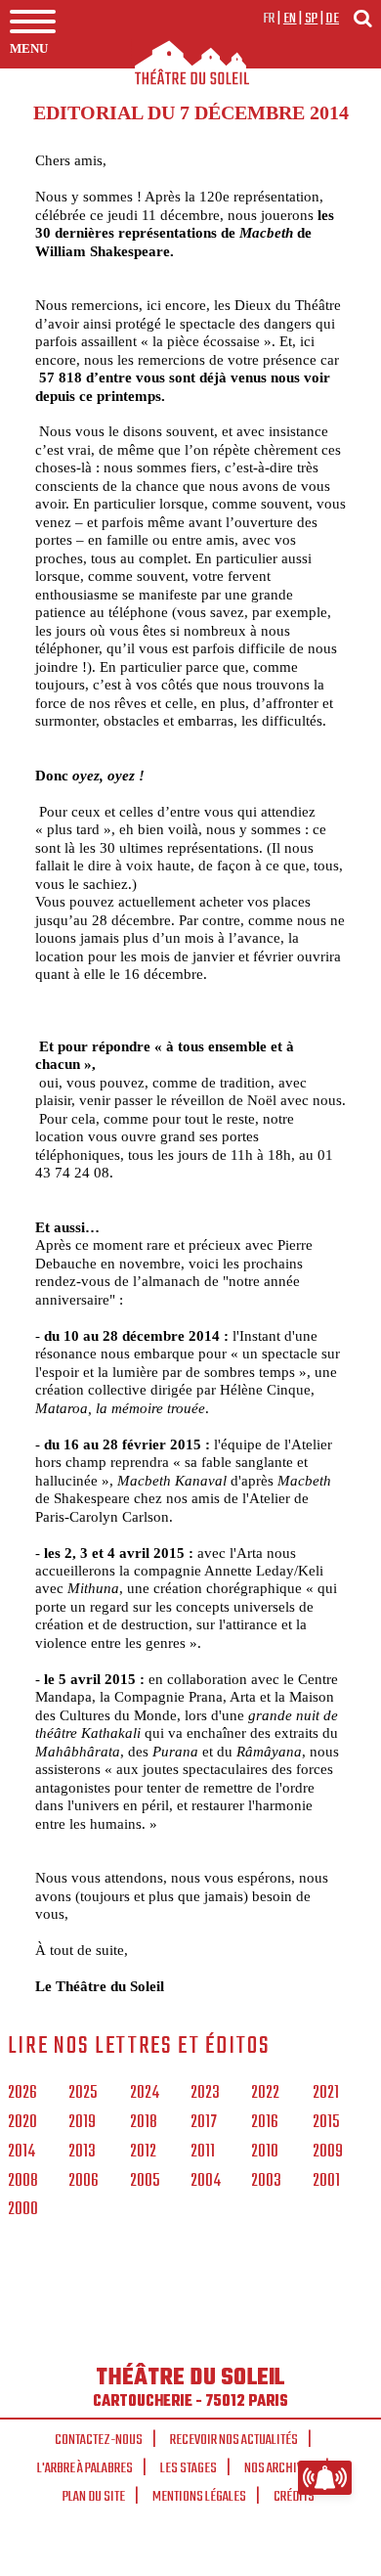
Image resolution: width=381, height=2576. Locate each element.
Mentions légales (199, 2497)
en (290, 19)
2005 (145, 2182)
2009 (328, 2153)
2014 (21, 2153)
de (332, 19)
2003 (266, 2182)
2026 (22, 2094)
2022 (265, 2094)
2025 (83, 2094)
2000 (23, 2210)
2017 (204, 2123)
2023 (205, 2094)
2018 (144, 2123)
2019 (82, 2123)
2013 (82, 2153)
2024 (145, 2094)
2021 (326, 2094)
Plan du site (94, 2497)
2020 (22, 2123)
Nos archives (280, 2468)
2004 (206, 2182)
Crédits (294, 2497)
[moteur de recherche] (362, 18)
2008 (23, 2182)
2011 (203, 2153)
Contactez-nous (99, 2440)
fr (269, 19)
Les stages (189, 2468)
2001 (326, 2182)
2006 (84, 2182)
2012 (143, 2153)
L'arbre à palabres (85, 2468)
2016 (265, 2123)
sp (312, 19)
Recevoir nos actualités (234, 2440)
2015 (326, 2123)
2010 (265, 2153)
